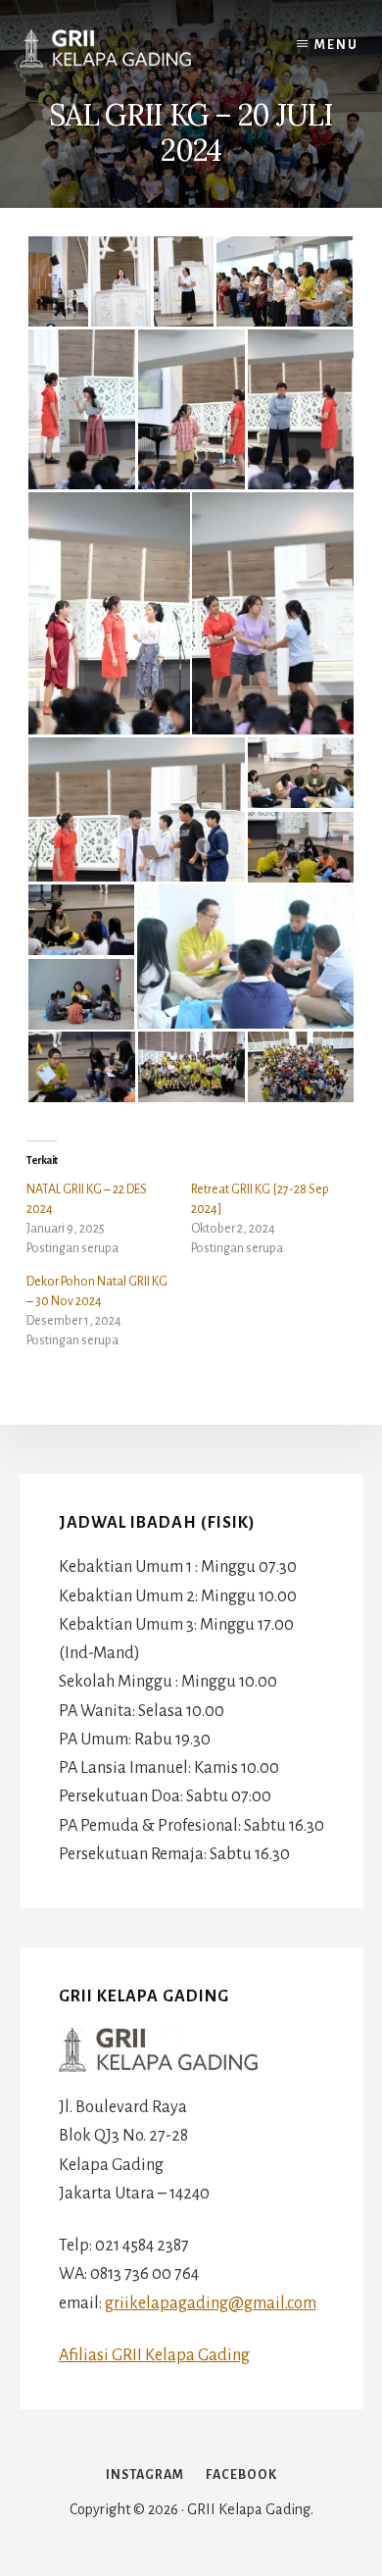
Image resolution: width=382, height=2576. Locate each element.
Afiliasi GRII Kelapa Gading (154, 2355)
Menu (336, 45)
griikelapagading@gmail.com (211, 2303)
